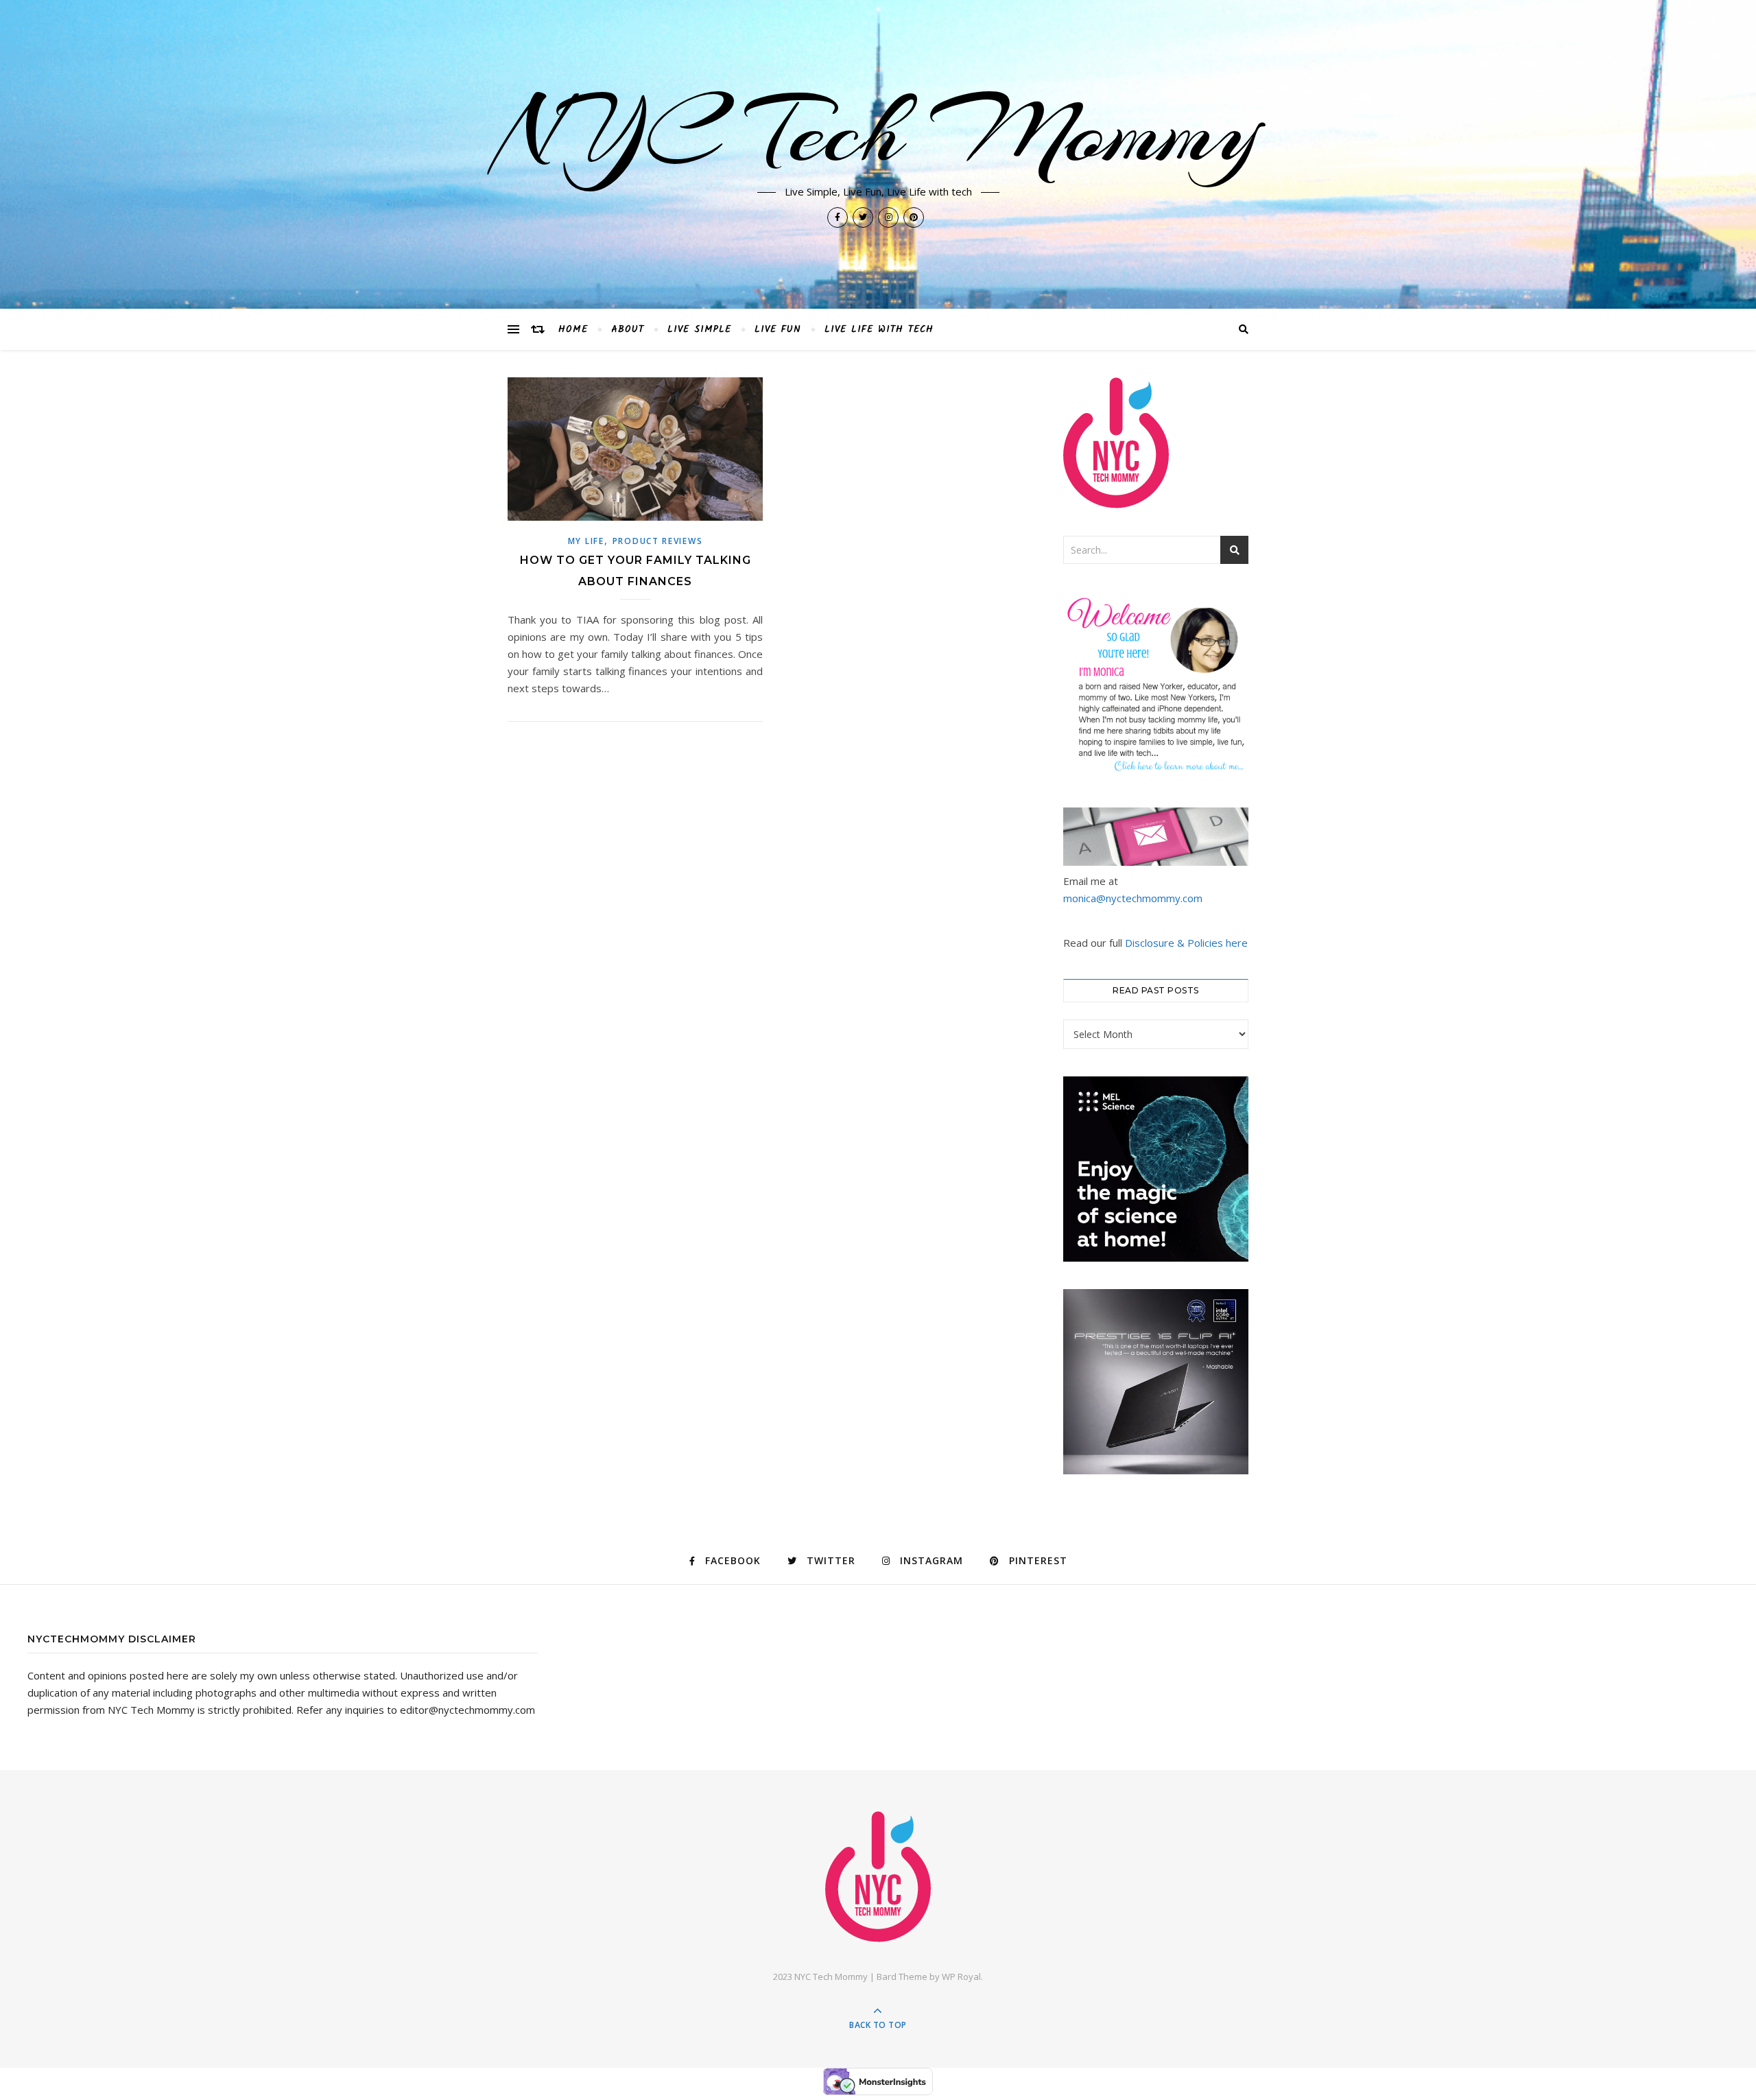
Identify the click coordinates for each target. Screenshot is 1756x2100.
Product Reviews (658, 541)
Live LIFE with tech (879, 329)
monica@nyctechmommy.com (1133, 898)
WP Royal (961, 1977)
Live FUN (778, 329)
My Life (586, 541)
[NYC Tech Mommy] (878, 1877)
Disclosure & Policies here (1186, 943)
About (628, 329)
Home (573, 329)
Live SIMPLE (699, 329)
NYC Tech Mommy (878, 132)
